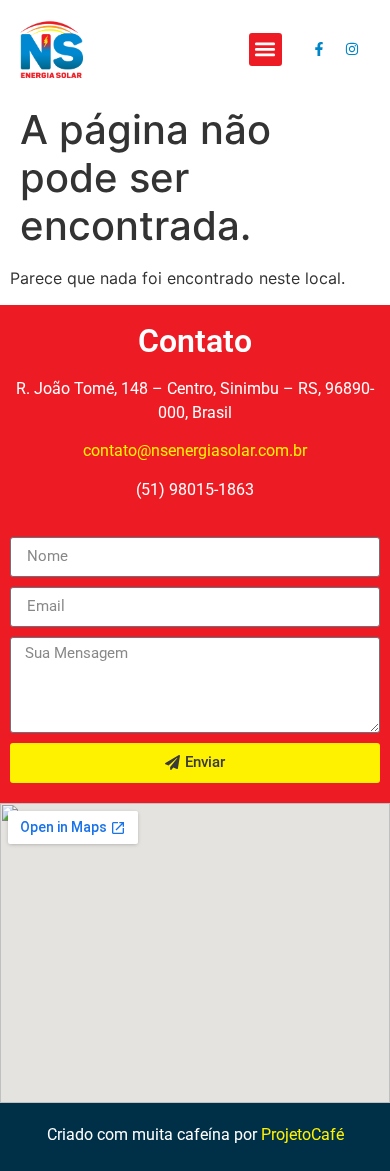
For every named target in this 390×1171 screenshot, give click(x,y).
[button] (265, 49)
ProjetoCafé (302, 1134)
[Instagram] (352, 49)
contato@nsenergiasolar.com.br (195, 450)
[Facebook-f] (319, 49)
